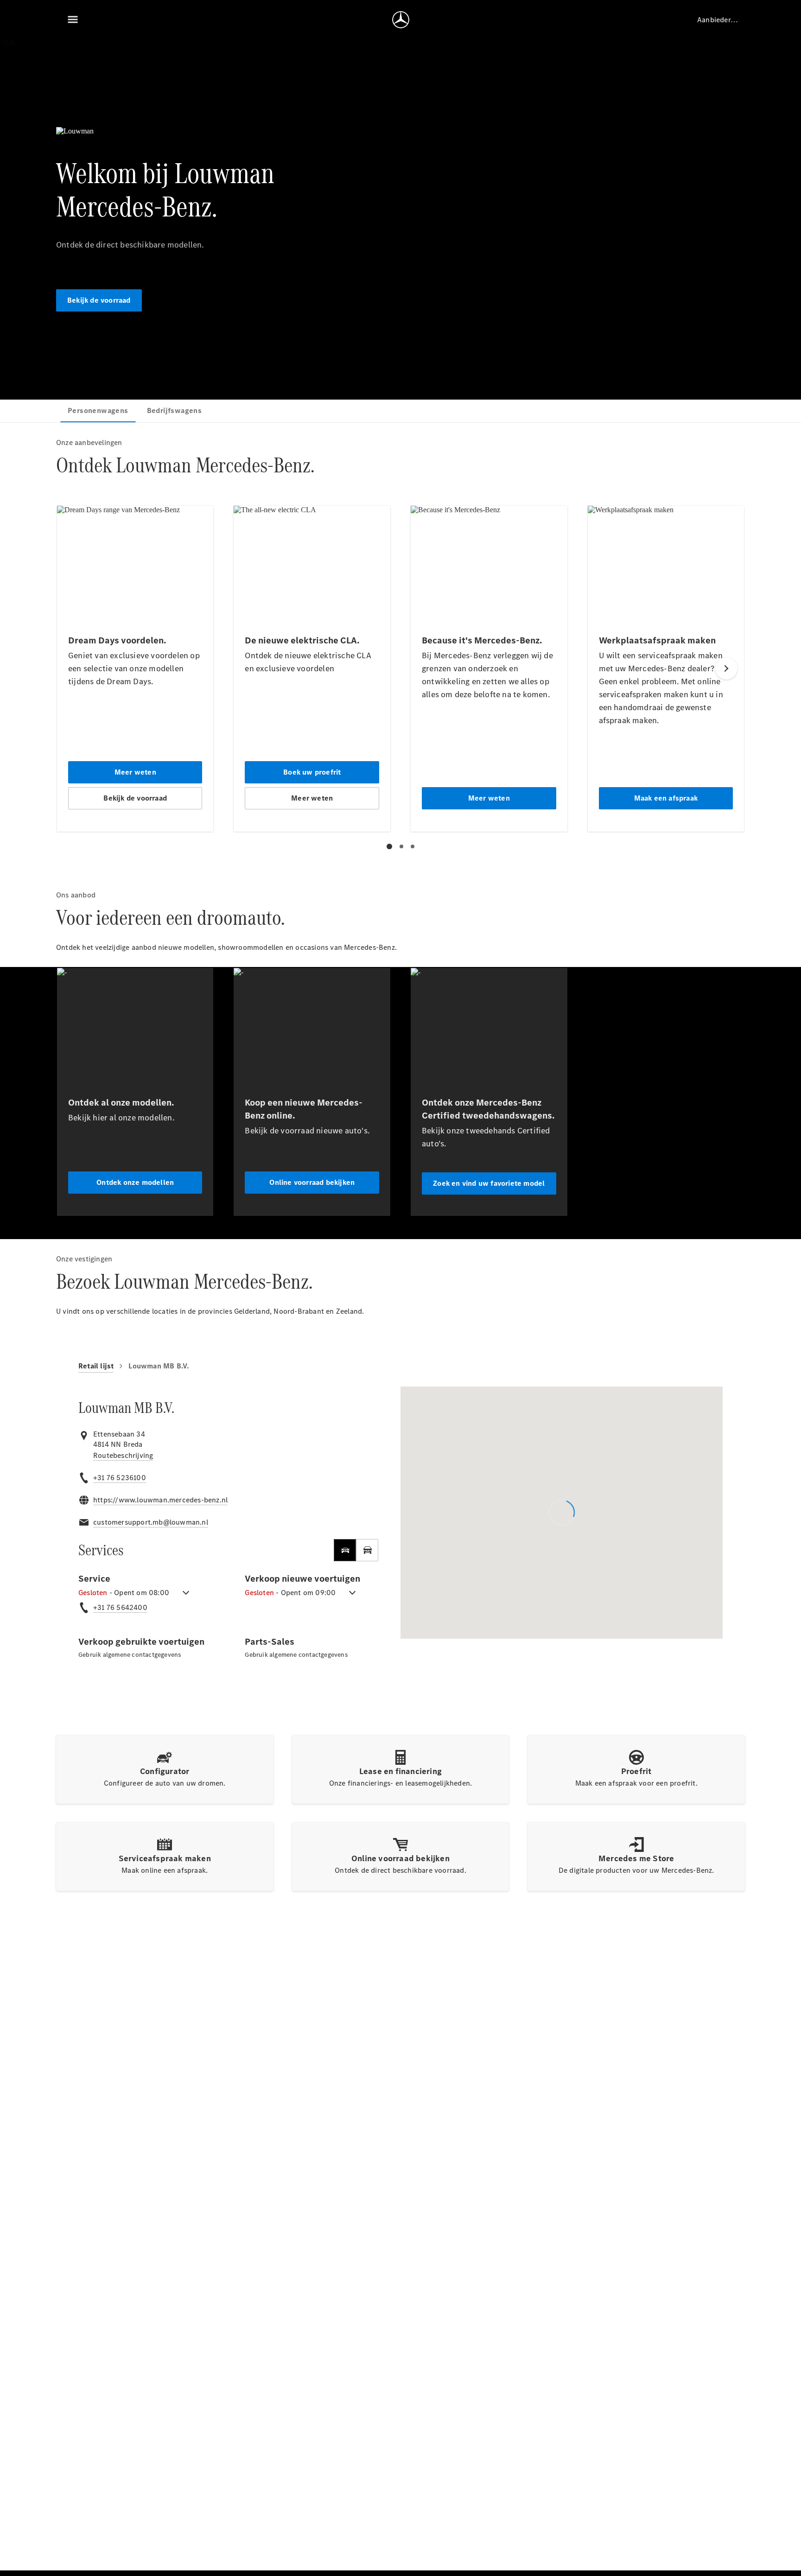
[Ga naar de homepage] (401, 19)
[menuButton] (73, 19)
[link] (123, 1456)
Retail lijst (96, 1366)
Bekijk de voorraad (99, 300)
